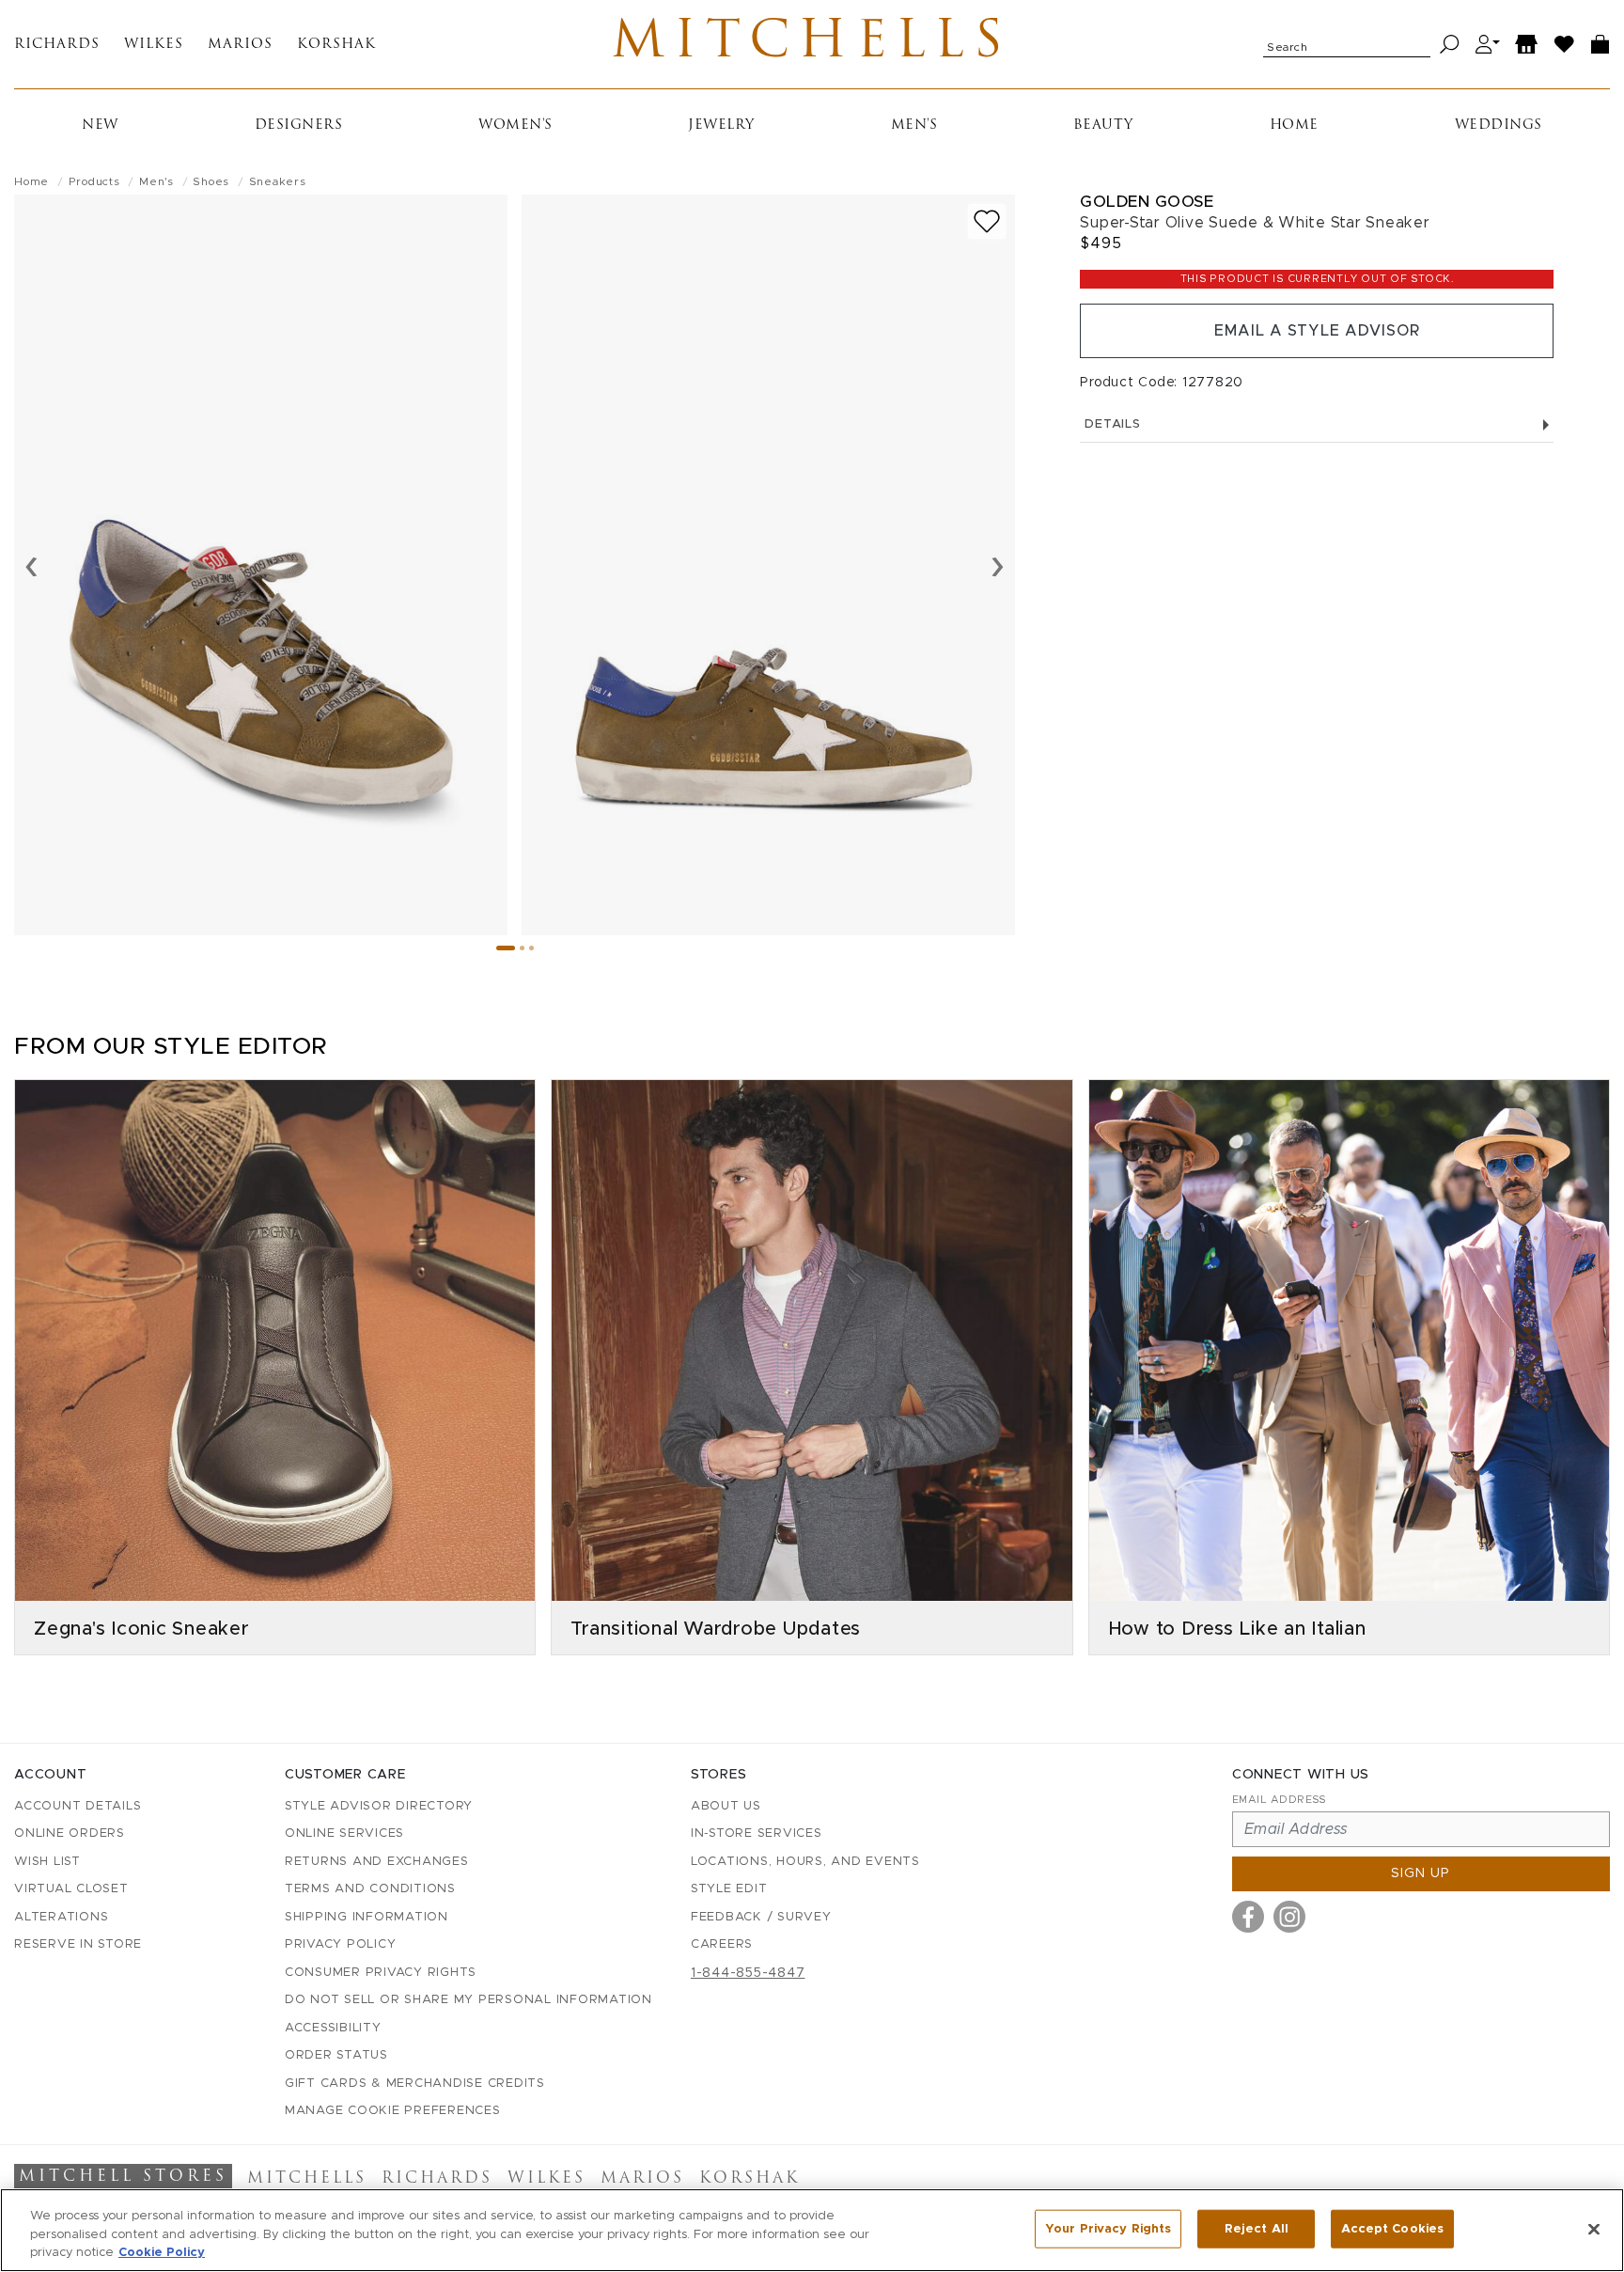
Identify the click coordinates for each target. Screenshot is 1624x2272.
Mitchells (812, 44)
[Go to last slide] (31, 565)
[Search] (1450, 45)
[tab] (506, 948)
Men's (914, 125)
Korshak (336, 45)
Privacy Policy (341, 1944)
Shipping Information (367, 1917)
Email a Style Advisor (1317, 331)
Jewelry (721, 125)
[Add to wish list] (987, 221)
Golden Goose (1147, 202)
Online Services (344, 1833)
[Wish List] (1565, 45)
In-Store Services (757, 1833)
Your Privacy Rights (1108, 2228)
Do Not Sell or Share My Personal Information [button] (468, 2000)
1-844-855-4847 (748, 1973)
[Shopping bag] (1601, 45)
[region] (812, 2230)
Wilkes (154, 45)
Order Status (336, 2055)
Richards (57, 45)
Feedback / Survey (761, 1917)
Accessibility (333, 2028)
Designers (299, 125)
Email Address (1279, 1800)
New (100, 125)
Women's (515, 125)
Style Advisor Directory (379, 1806)
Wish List (47, 1862)
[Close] (1594, 2229)
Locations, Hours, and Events (805, 1862)
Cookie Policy (162, 2253)
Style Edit (729, 1889)
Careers (722, 1944)
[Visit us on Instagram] (1289, 1917)
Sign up (1421, 1873)
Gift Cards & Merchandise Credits (415, 2084)
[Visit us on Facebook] (1248, 1917)
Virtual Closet (71, 1889)
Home (1294, 125)
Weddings (1499, 125)
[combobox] (1347, 44)
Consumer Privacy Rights (381, 1973)
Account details (78, 1806)
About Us (726, 1806)
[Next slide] (998, 565)
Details (1112, 424)
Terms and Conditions (370, 1889)
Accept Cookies (1392, 2228)
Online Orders (70, 1833)
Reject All (1257, 2228)
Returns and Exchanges (377, 1862)
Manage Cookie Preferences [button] (393, 2111)
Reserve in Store (78, 1944)
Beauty (1103, 125)
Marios (240, 45)
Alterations (61, 1917)
